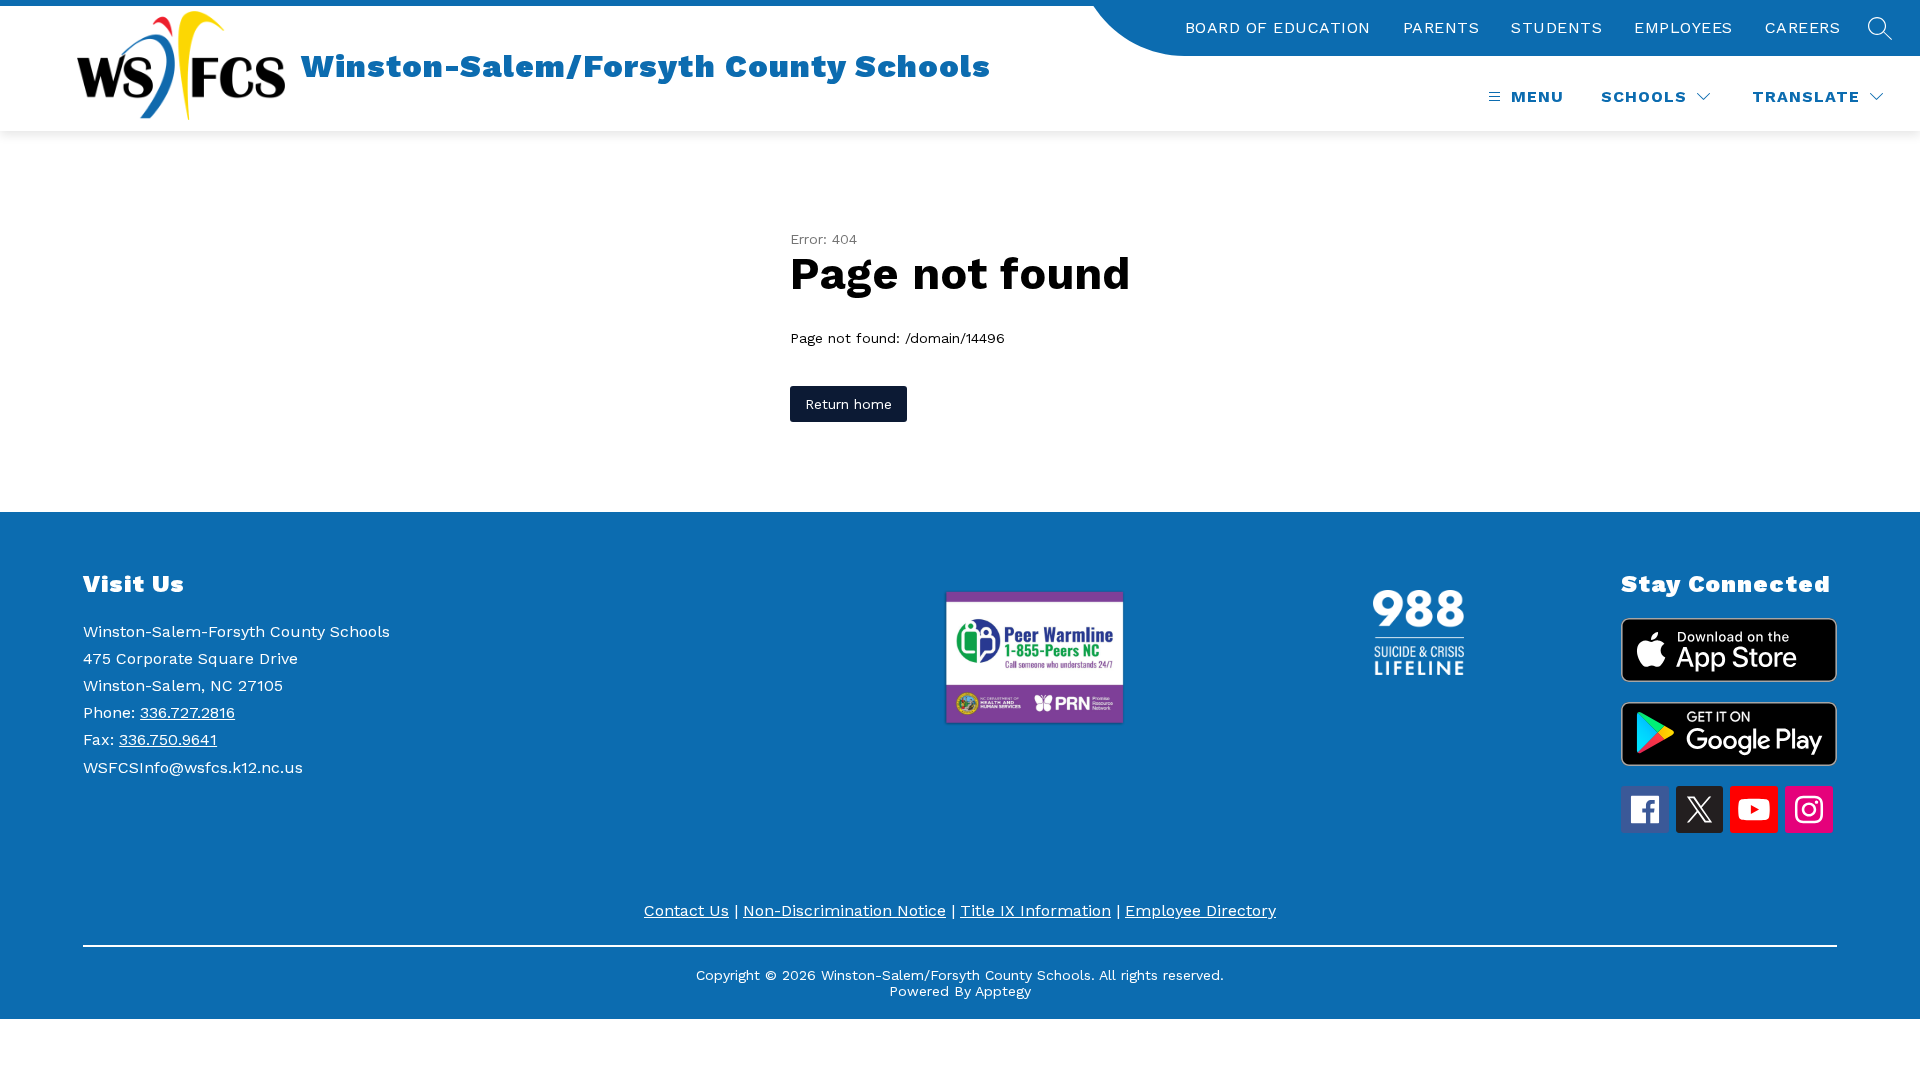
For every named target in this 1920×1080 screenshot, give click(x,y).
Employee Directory (1200, 910)
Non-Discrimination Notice (844, 910)
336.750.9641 (168, 739)
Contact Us (686, 910)
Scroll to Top (1830, 1029)
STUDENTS (1556, 27)
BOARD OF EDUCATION (1278, 27)
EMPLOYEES (1683, 27)
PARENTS (1441, 27)
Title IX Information (1035, 910)
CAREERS (1803, 27)
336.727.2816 (187, 712)
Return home (848, 404)
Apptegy (1003, 991)
